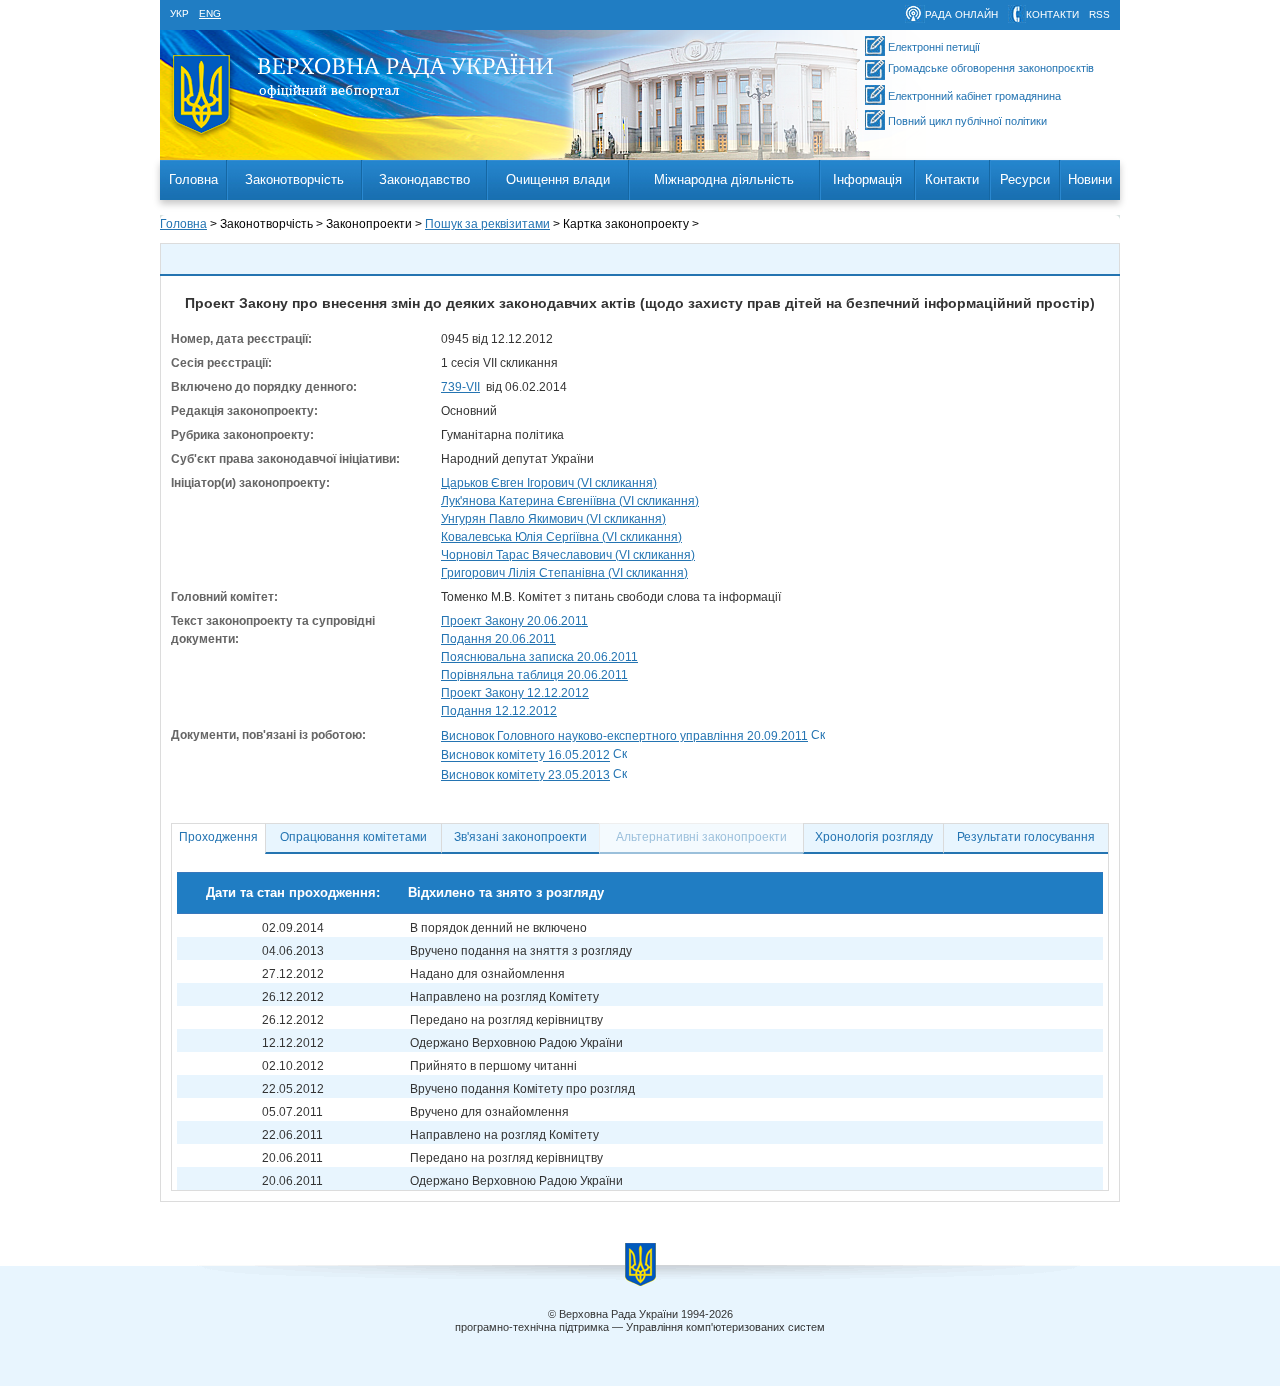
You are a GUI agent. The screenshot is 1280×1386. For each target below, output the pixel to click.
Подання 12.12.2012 (499, 711)
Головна (193, 179)
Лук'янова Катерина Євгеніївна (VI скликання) (570, 501)
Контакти (952, 179)
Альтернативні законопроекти (701, 837)
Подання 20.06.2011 (498, 639)
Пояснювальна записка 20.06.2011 (539, 657)
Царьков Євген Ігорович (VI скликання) (549, 483)
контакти (1052, 14)
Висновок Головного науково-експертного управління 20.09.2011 (624, 736)
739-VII (460, 387)
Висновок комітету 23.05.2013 (525, 775)
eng (210, 13)
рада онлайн (961, 14)
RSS (1099, 14)
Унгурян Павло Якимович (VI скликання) (553, 519)
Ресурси (1025, 179)
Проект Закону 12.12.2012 (515, 693)
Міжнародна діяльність (724, 179)
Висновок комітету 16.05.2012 (525, 756)
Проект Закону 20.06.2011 (514, 621)
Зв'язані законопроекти (520, 837)
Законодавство (424, 179)
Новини (1090, 179)
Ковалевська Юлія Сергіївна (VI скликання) (561, 537)
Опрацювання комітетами (353, 837)
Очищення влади (558, 179)
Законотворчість (294, 179)
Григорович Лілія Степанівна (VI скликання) (564, 573)
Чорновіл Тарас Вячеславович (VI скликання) (568, 555)
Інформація (867, 179)
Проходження (218, 837)
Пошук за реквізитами (487, 224)
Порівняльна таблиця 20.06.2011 (534, 675)
